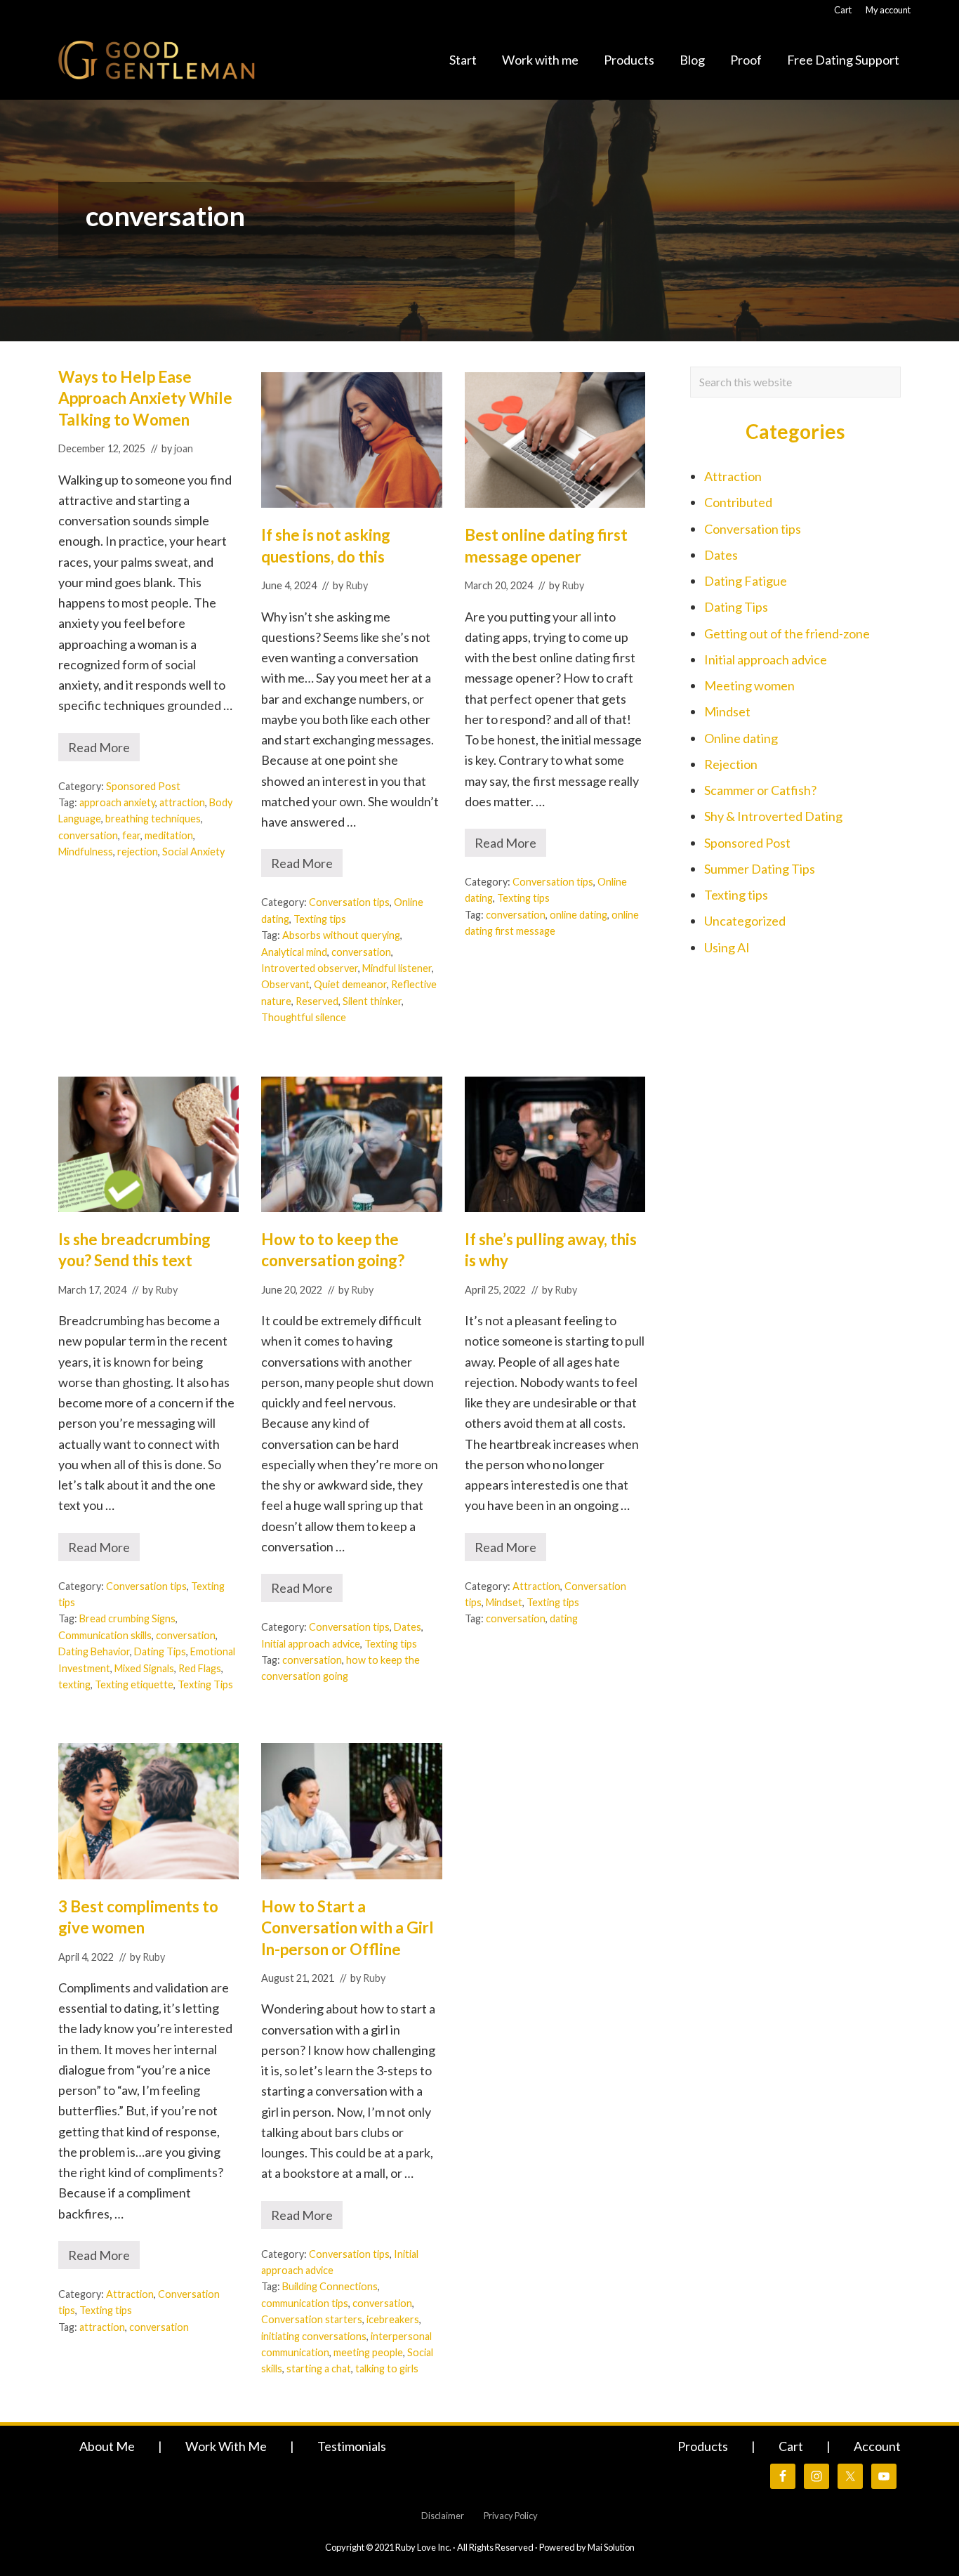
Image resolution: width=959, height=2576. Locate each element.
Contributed (738, 502)
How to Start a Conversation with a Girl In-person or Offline (348, 1928)
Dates (408, 1627)
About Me (107, 2446)
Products (703, 2446)
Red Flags (200, 1668)
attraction (182, 802)
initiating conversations (314, 2336)
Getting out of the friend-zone (787, 633)
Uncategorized (745, 921)
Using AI (727, 947)
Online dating (741, 738)
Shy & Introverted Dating (773, 816)
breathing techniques (153, 819)
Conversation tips (349, 902)
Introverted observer (310, 968)
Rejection (731, 764)
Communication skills (105, 1635)
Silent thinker (372, 1001)
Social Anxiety (193, 852)
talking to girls (387, 2368)
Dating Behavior (94, 1651)
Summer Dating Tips (760, 869)
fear (131, 835)
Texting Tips (205, 1684)
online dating (578, 915)
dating (564, 1618)
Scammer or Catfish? (760, 790)
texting (74, 1684)
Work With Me (226, 2446)
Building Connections (330, 2286)
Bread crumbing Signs (127, 1618)
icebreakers (393, 2319)
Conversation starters (312, 2319)
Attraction (536, 1586)
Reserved (317, 1001)
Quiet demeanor (350, 984)
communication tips (305, 2303)
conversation (88, 835)
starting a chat (319, 2368)
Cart (791, 2446)
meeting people (368, 2352)
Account (877, 2446)
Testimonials (352, 2446)
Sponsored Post (143, 786)
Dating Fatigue (746, 581)
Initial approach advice (311, 1644)
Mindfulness (86, 852)
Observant (285, 984)
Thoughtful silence (304, 1017)
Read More (104, 750)
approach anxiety (117, 802)
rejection (138, 852)
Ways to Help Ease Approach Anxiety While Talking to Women (145, 398)
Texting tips (320, 919)
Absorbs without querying (341, 935)
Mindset (504, 1602)
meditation (169, 835)
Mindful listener (397, 968)
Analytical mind (294, 952)
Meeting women (749, 685)
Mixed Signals (144, 1668)
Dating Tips (160, 1651)
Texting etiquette (134, 1684)
